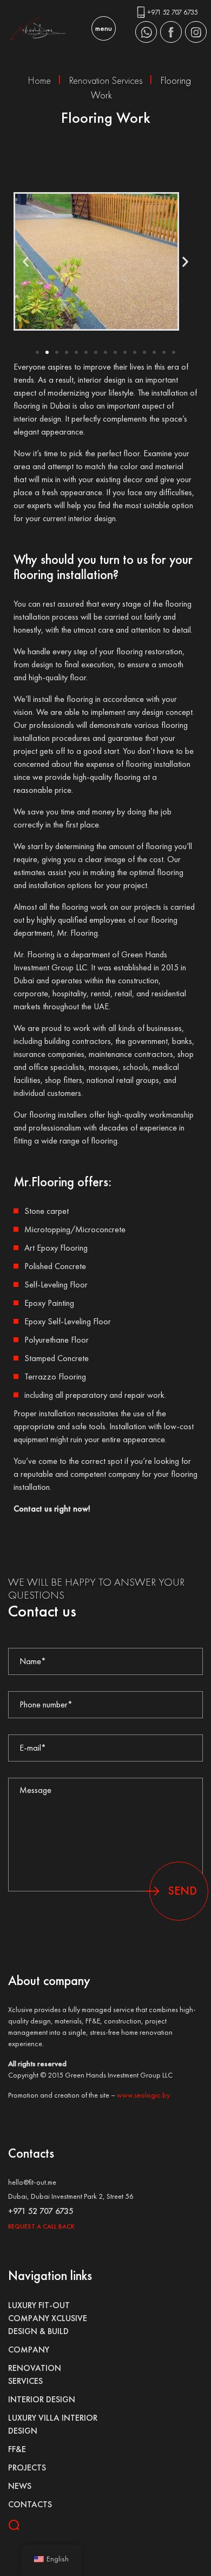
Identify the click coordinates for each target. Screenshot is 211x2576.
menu (104, 28)
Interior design (42, 2399)
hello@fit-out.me (32, 2182)
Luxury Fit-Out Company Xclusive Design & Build (48, 2318)
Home (39, 80)
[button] (26, 261)
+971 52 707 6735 (173, 12)
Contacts (30, 2504)
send (182, 1891)
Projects (27, 2467)
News (20, 2486)
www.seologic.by (143, 2095)
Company (29, 2350)
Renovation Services (106, 80)
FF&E (17, 2449)
